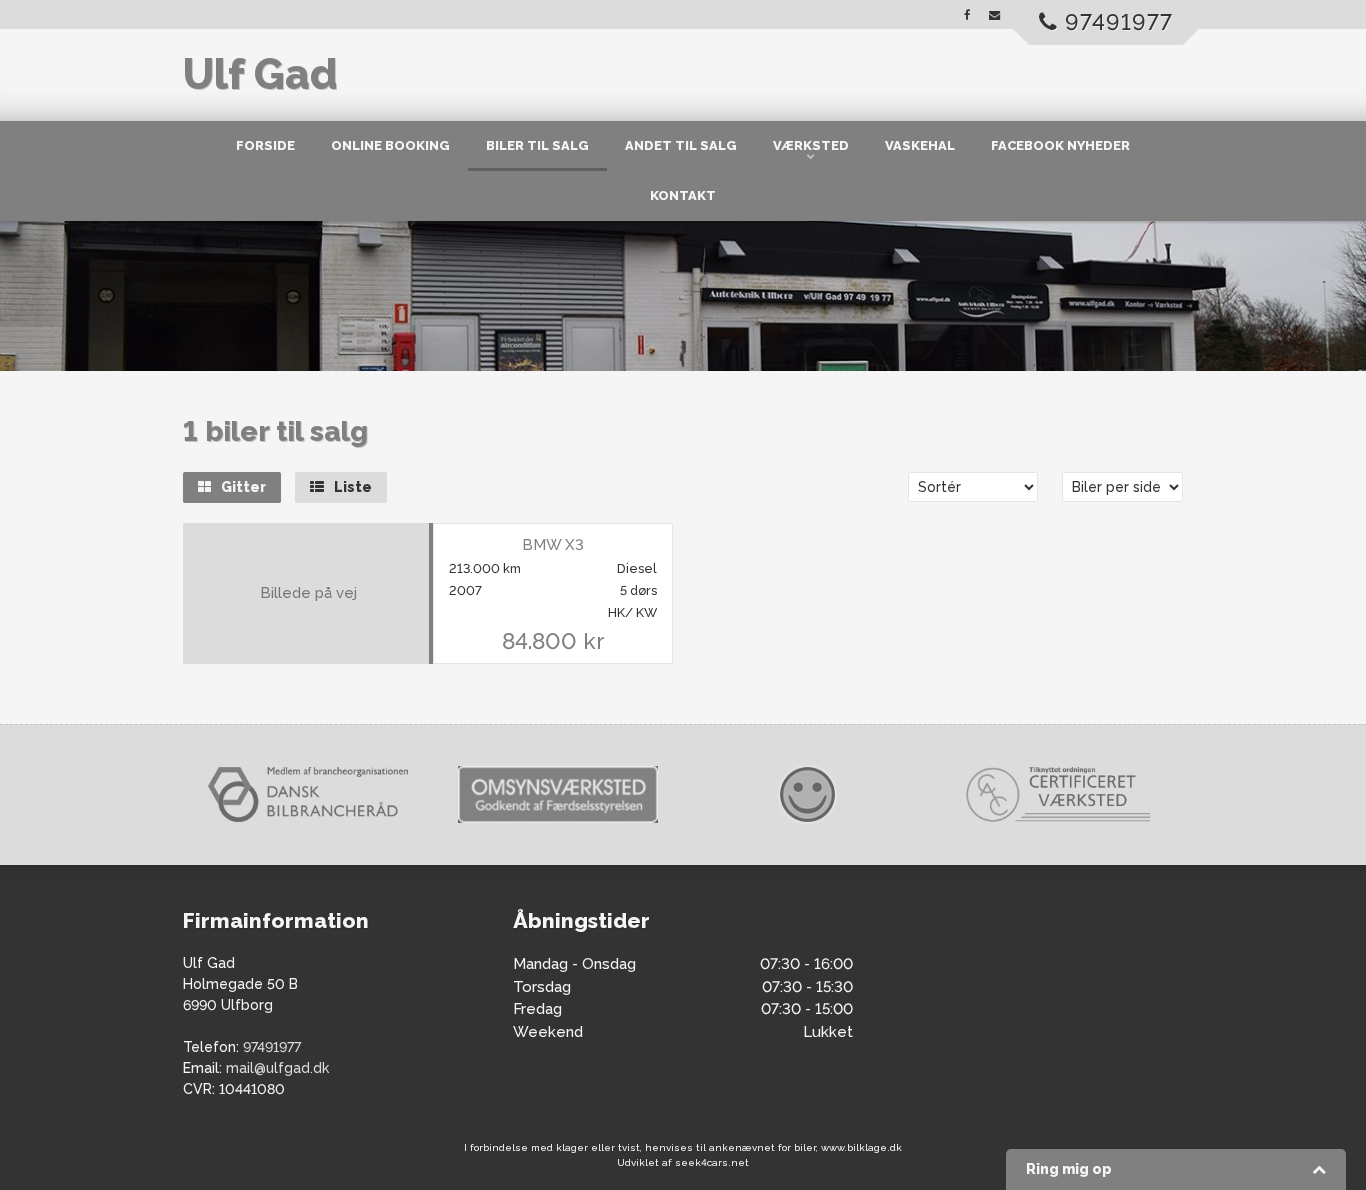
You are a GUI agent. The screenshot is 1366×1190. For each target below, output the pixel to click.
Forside (265, 145)
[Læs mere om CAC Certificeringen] (1058, 794)
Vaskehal (920, 145)
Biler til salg (537, 145)
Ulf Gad (260, 74)
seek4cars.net (712, 1162)
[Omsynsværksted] (558, 794)
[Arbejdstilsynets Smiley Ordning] (808, 795)
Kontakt (683, 195)
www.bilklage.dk (861, 1147)
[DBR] (308, 794)
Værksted (811, 145)
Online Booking (390, 145)
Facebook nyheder (1060, 145)
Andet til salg (681, 145)
